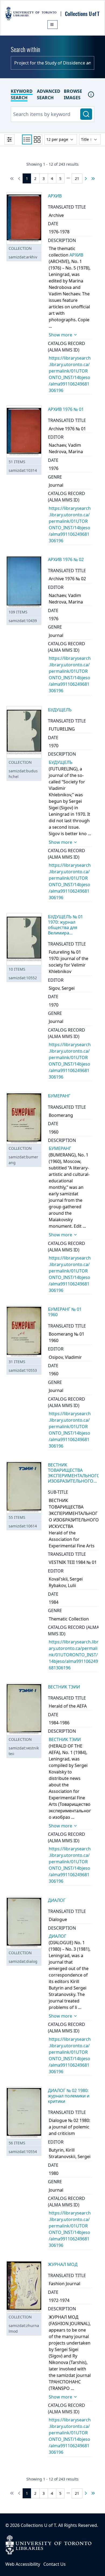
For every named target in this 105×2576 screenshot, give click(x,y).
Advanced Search (49, 94)
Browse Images (73, 94)
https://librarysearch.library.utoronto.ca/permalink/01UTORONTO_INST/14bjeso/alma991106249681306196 (74, 1655)
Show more (60, 335)
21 (77, 178)
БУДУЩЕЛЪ (61, 762)
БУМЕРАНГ (60, 1148)
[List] (27, 139)
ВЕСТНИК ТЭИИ (65, 1739)
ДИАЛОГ (57, 1936)
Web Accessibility (23, 2564)
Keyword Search (22, 94)
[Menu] (52, 25)
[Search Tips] (91, 94)
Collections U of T (38, 2525)
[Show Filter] (9, 139)
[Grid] (37, 139)
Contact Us (55, 2564)
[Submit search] (86, 114)
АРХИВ (76, 255)
